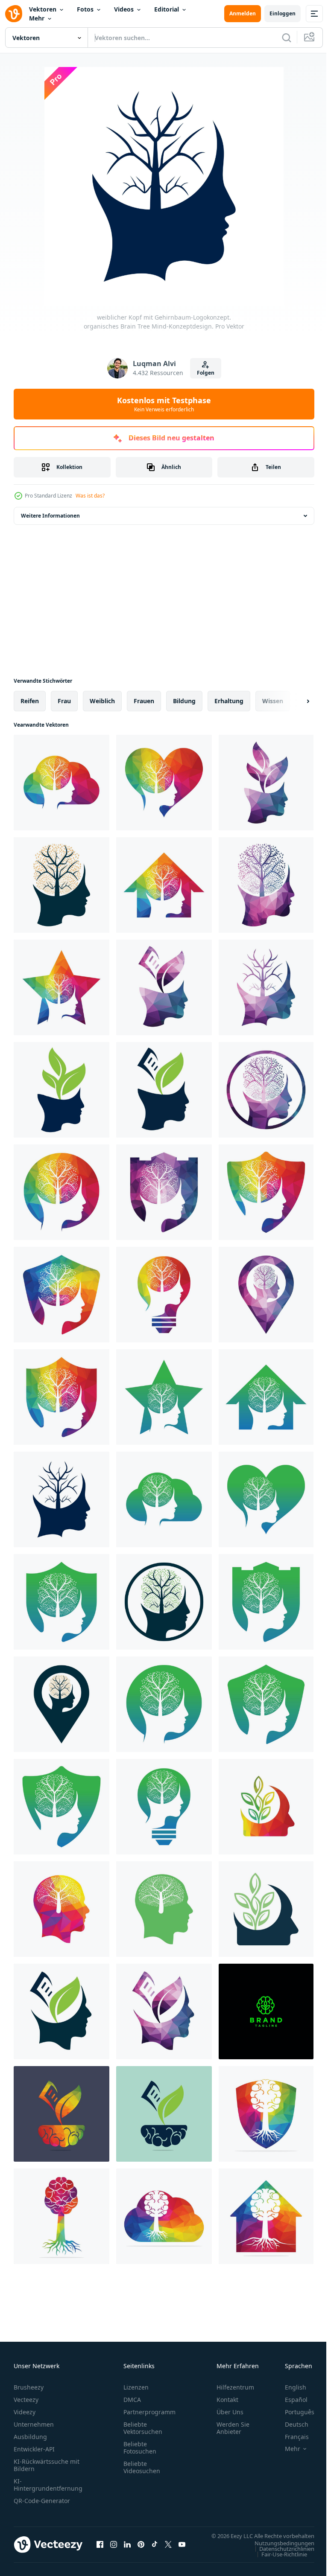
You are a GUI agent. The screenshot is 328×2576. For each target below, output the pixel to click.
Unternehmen (34, 2424)
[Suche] (287, 38)
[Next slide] (294, 701)
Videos (124, 9)
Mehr (37, 18)
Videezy (25, 2412)
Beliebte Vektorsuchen (143, 2428)
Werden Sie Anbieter (233, 2428)
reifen (30, 701)
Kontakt (227, 2400)
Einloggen (283, 13)
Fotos (85, 9)
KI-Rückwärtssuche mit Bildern (47, 2465)
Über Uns (230, 2412)
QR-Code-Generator (42, 2501)
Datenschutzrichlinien (280, 2557)
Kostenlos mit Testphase (164, 404)
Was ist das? (90, 496)
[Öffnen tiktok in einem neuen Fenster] (155, 2549)
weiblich (102, 701)
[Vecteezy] (14, 14)
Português (293, 2412)
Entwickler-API (34, 2449)
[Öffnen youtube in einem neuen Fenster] (182, 2549)
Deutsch (290, 2424)
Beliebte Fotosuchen (140, 2448)
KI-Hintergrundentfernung (48, 2485)
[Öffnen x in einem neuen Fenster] (168, 2549)
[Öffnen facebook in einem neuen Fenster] (100, 2549)
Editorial (167, 9)
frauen (144, 701)
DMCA (132, 2400)
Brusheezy (29, 2387)
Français (290, 2437)
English (289, 2387)
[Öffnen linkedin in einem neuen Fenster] (127, 2549)
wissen (273, 701)
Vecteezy (26, 2400)
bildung (184, 701)
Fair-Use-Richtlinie (278, 2562)
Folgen (206, 373)
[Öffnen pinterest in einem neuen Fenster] (141, 2549)
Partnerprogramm (149, 2412)
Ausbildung (30, 2437)
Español (290, 2400)
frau (64, 701)
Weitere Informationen (50, 516)
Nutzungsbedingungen (278, 2551)
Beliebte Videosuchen (142, 2467)
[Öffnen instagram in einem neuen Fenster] (114, 2549)
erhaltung (229, 701)
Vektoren (43, 9)
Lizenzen (136, 2387)
